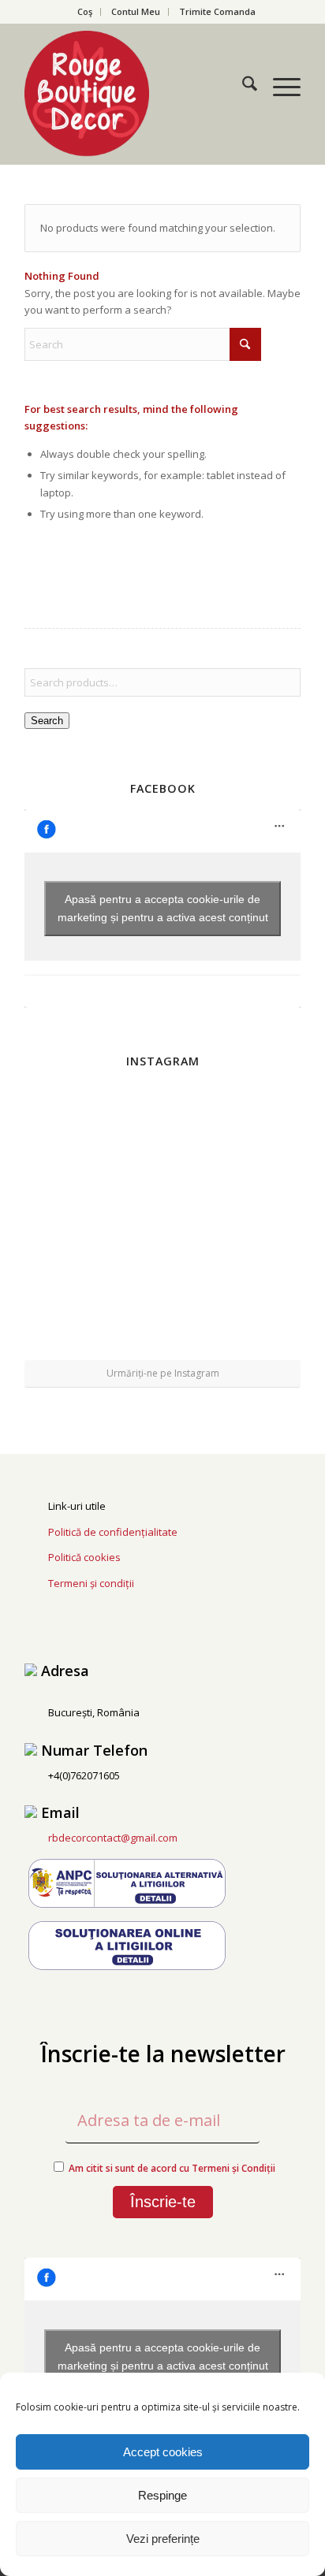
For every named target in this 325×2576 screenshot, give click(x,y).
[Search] (242, 86)
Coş (85, 11)
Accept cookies (163, 2452)
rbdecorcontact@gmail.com (113, 1838)
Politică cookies (84, 1557)
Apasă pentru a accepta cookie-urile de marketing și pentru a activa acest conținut (163, 908)
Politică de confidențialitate (113, 1532)
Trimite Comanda (217, 11)
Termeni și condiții (91, 1583)
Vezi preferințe (163, 2539)
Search (47, 721)
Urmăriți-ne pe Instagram (163, 1373)
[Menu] (279, 86)
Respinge (162, 2495)
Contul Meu (136, 11)
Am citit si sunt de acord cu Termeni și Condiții (172, 2168)
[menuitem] (85, 12)
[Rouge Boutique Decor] (135, 94)
